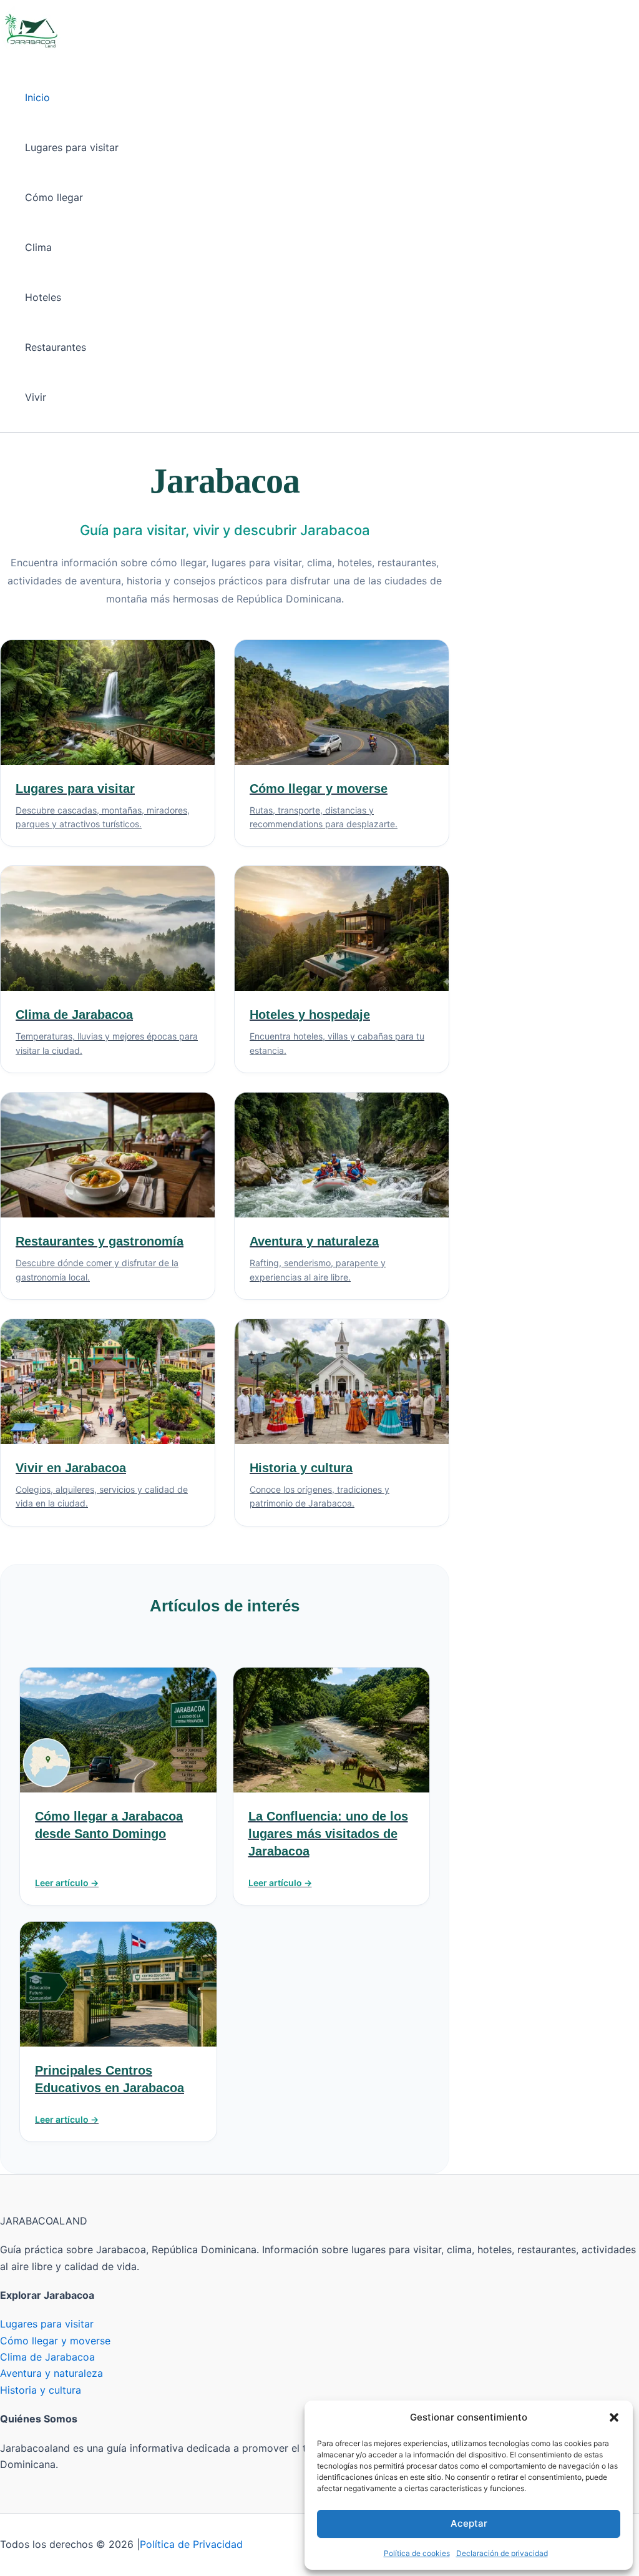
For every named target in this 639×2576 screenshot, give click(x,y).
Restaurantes (56, 347)
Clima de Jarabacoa (47, 2357)
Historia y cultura (41, 2390)
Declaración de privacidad (502, 2553)
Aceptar (469, 2523)
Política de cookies (417, 2553)
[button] (614, 2417)
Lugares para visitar (72, 147)
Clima (38, 247)
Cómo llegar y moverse (55, 2341)
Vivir (36, 397)
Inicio (37, 97)
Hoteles (43, 297)
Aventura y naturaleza (51, 2373)
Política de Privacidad (191, 2544)
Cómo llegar (54, 197)
